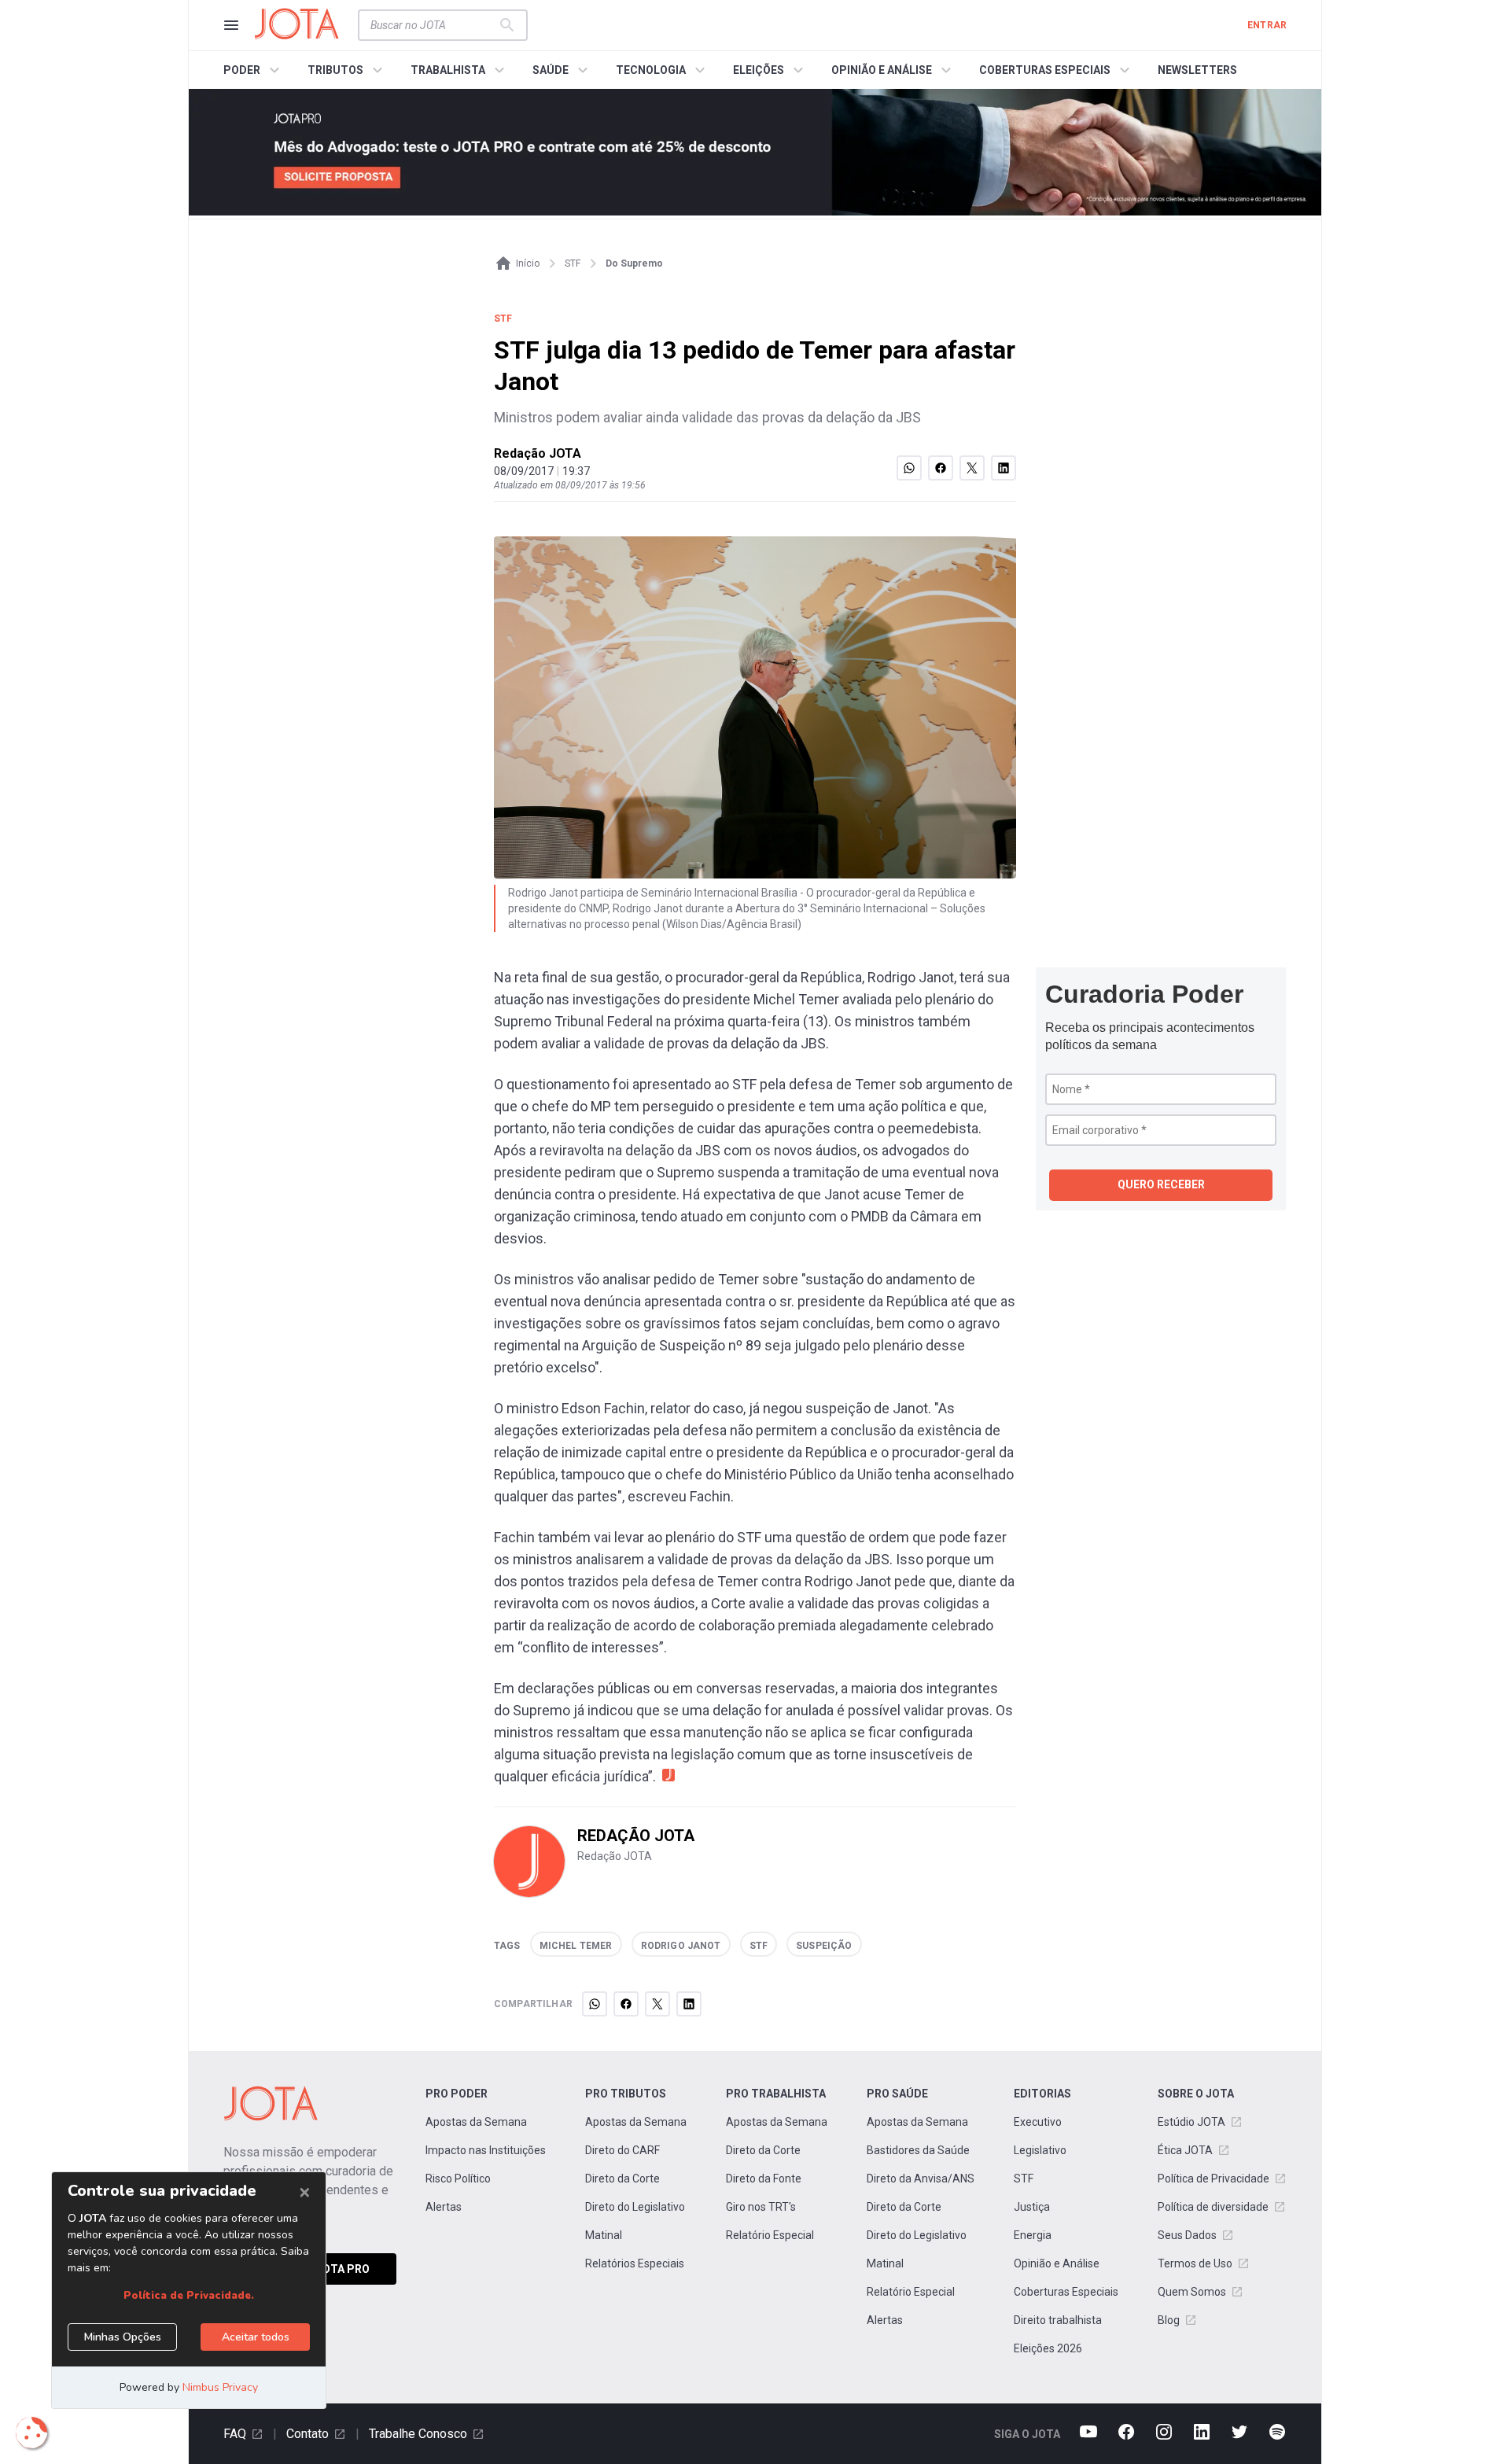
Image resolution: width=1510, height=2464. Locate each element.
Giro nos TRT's (761, 2207)
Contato (308, 2434)
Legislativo (1040, 2150)
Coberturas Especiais (1066, 2292)
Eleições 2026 (1048, 2348)
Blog (1169, 2320)
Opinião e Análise (1057, 2263)
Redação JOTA (538, 453)
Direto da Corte (622, 2179)
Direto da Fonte (764, 2179)
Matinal (604, 2235)
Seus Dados (1187, 2235)
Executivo (1038, 2122)
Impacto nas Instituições (486, 2150)
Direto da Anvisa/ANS (921, 2179)
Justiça (1032, 2207)
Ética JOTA (1185, 2150)
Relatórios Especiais (635, 2263)
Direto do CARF (622, 2150)
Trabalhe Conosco (418, 2434)
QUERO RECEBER (1161, 1184)
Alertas (444, 2207)
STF (1024, 2179)
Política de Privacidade (1214, 2179)
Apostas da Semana (476, 2122)
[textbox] (433, 25)
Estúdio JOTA (1191, 2122)
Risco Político (458, 2179)
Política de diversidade (1213, 2207)
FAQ (235, 2434)
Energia (1033, 2235)
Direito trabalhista (1058, 2320)
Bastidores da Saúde (918, 2150)
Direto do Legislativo (635, 2207)
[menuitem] (254, 70)
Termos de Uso (1195, 2263)
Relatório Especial (770, 2235)
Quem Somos (1192, 2292)
